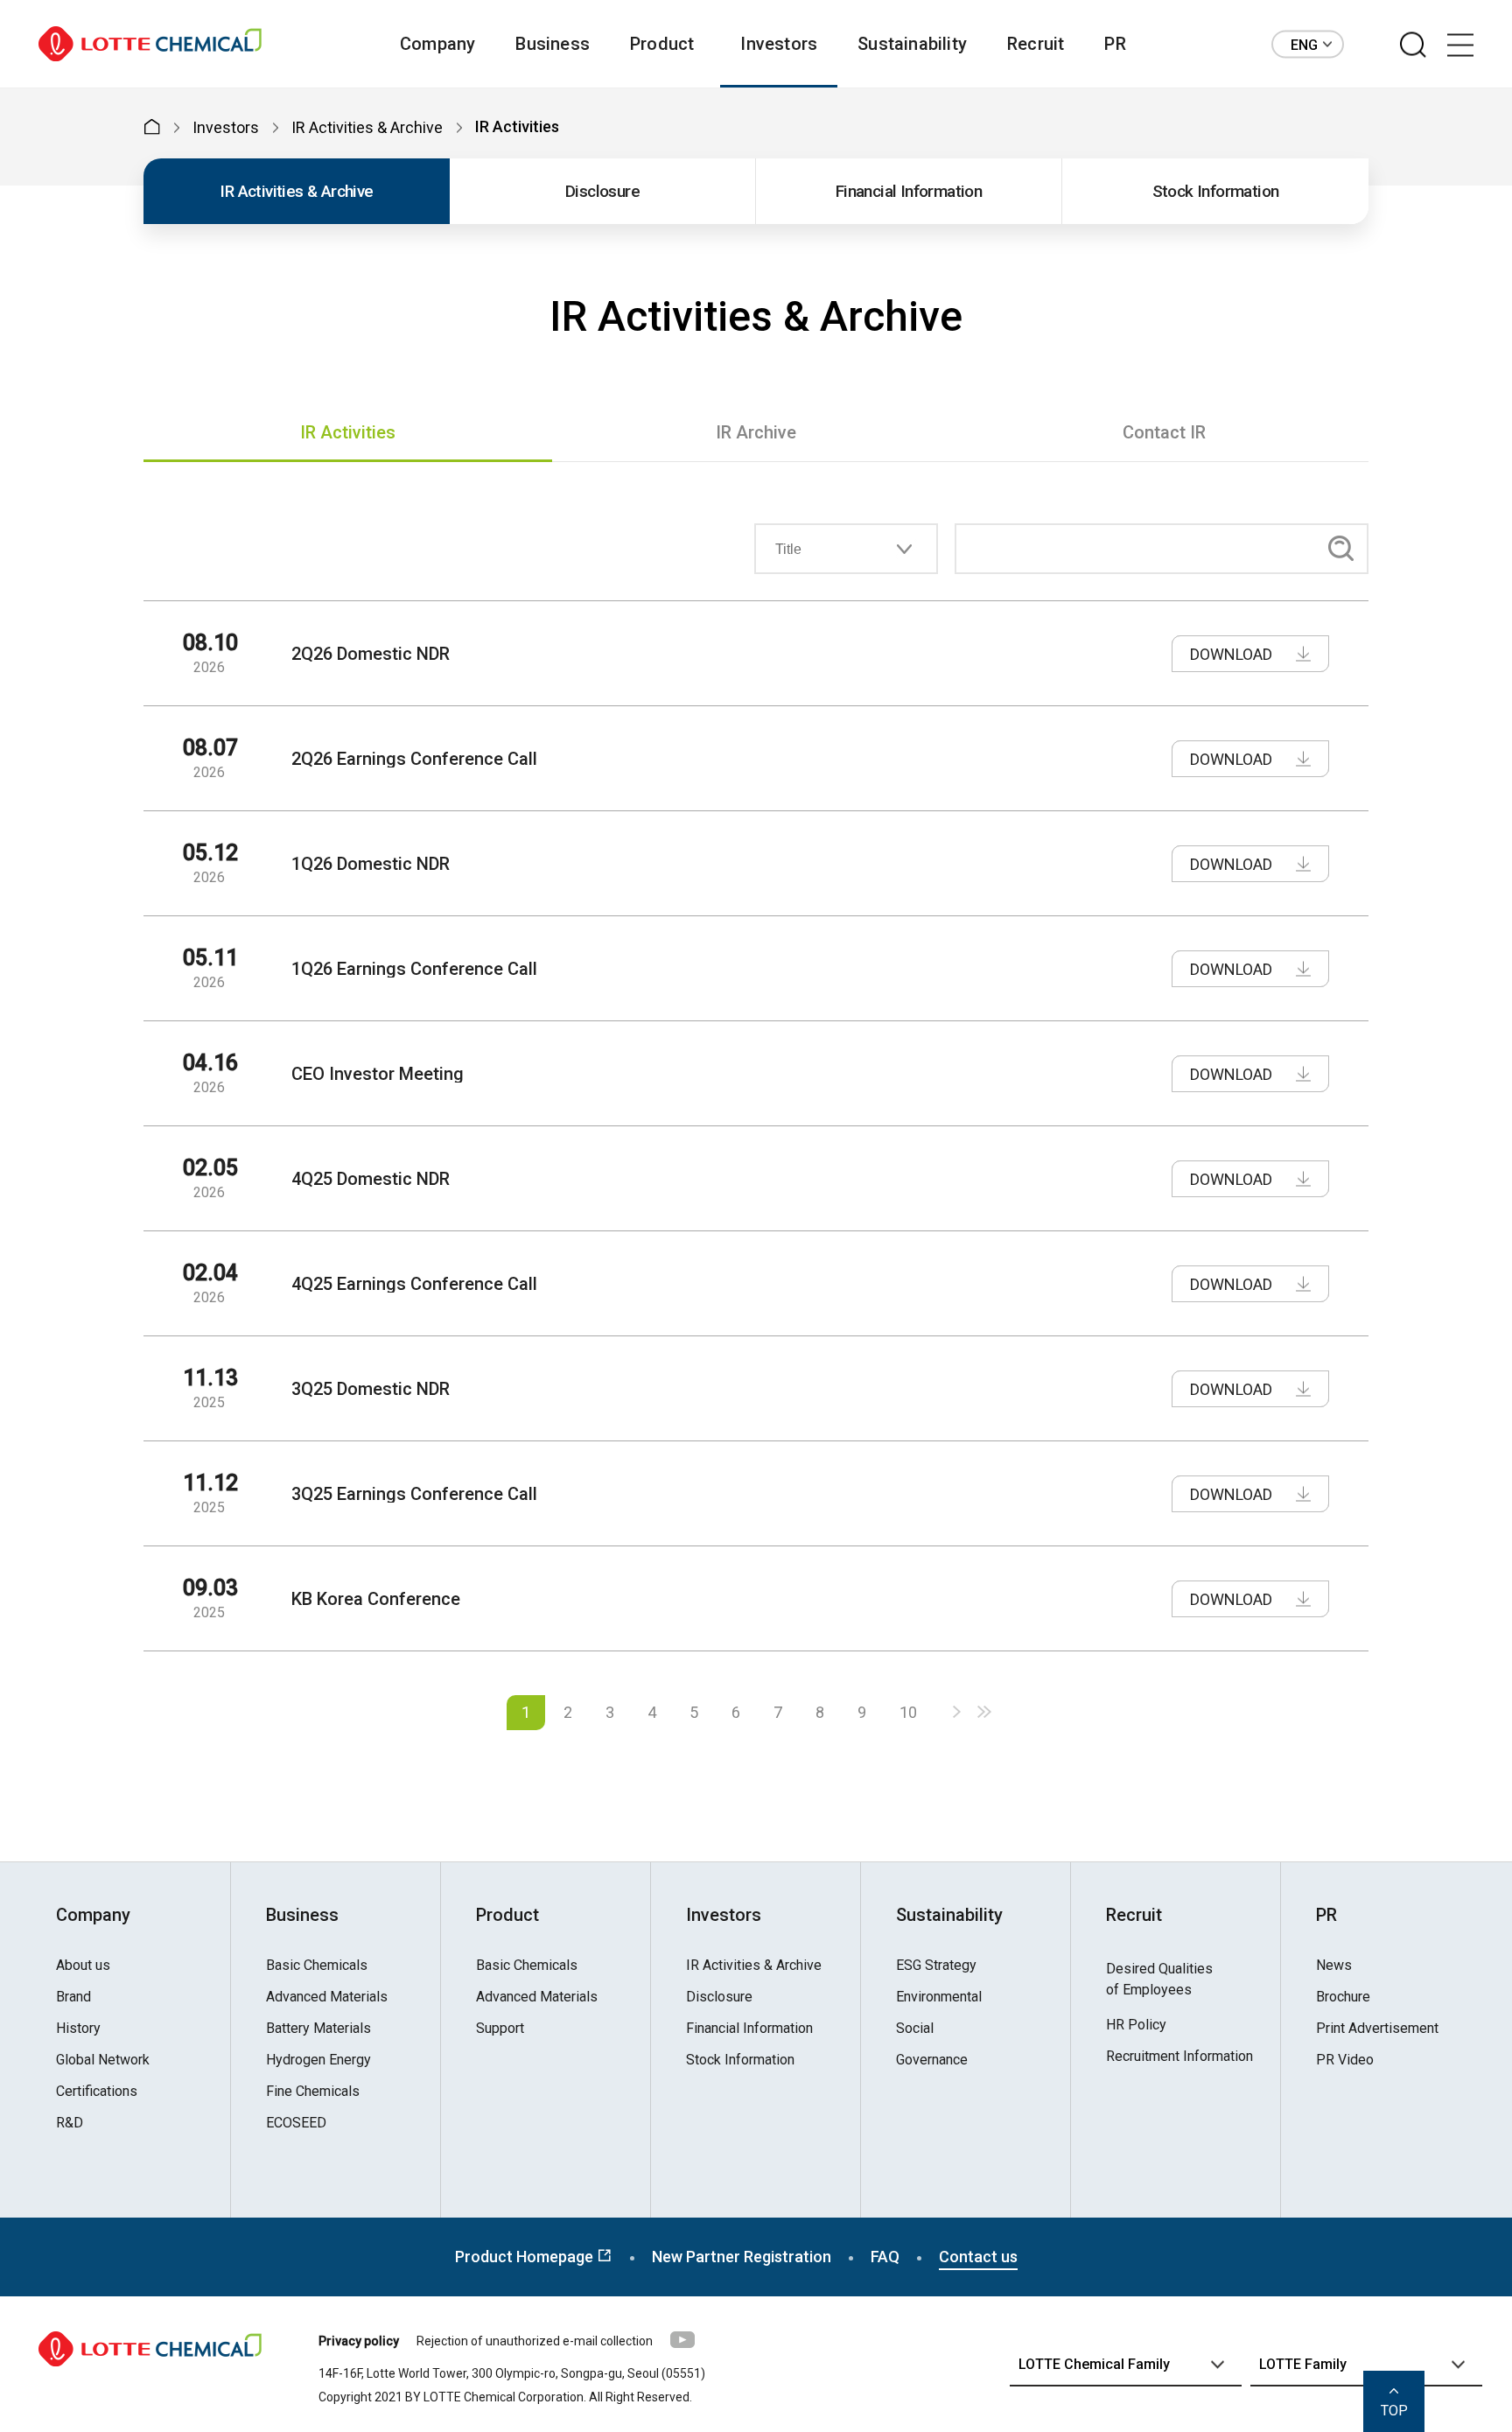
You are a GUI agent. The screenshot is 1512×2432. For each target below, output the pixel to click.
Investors (779, 44)
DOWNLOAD (1231, 654)
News (1334, 1966)
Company (437, 44)
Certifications (97, 2092)
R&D (70, 2123)
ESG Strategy (936, 1966)
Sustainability (912, 44)
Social (915, 2029)
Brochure (1343, 1997)
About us (83, 1966)
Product (662, 44)
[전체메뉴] (1460, 46)
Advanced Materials (327, 1997)
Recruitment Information (1179, 2057)
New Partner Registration (742, 2257)
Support (500, 2029)
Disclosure (602, 191)
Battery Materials (318, 2029)
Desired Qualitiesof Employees (1159, 1979)
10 (908, 1712)
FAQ (885, 2257)
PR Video (1345, 2060)
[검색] (1413, 46)
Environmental (939, 1997)
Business (553, 44)
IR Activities (348, 432)
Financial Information (909, 191)
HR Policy (1136, 2025)
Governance (932, 2060)
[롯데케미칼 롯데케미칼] (150, 44)
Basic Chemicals (317, 1966)
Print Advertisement (1377, 2029)
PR (1115, 44)
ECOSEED (296, 2123)
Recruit (1036, 44)
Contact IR (1164, 432)
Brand (73, 1997)
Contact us (978, 2257)
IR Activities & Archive (296, 191)
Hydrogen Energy (318, 2060)
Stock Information (1216, 191)
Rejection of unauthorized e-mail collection (535, 2341)
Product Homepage (526, 2257)
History (78, 2029)
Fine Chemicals (313, 2092)
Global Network (103, 2060)
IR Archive (756, 432)
